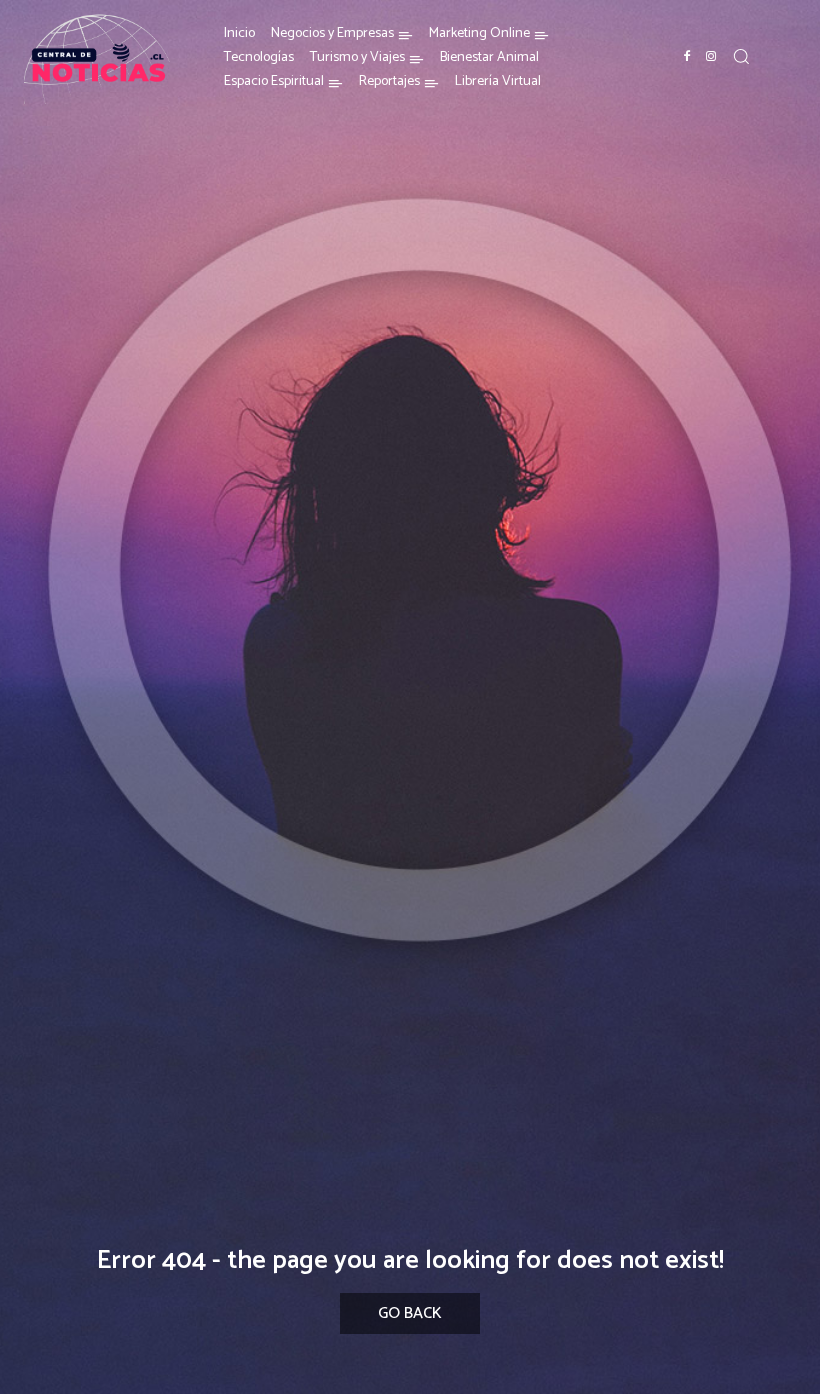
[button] (741, 56)
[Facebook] (687, 57)
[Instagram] (711, 57)
